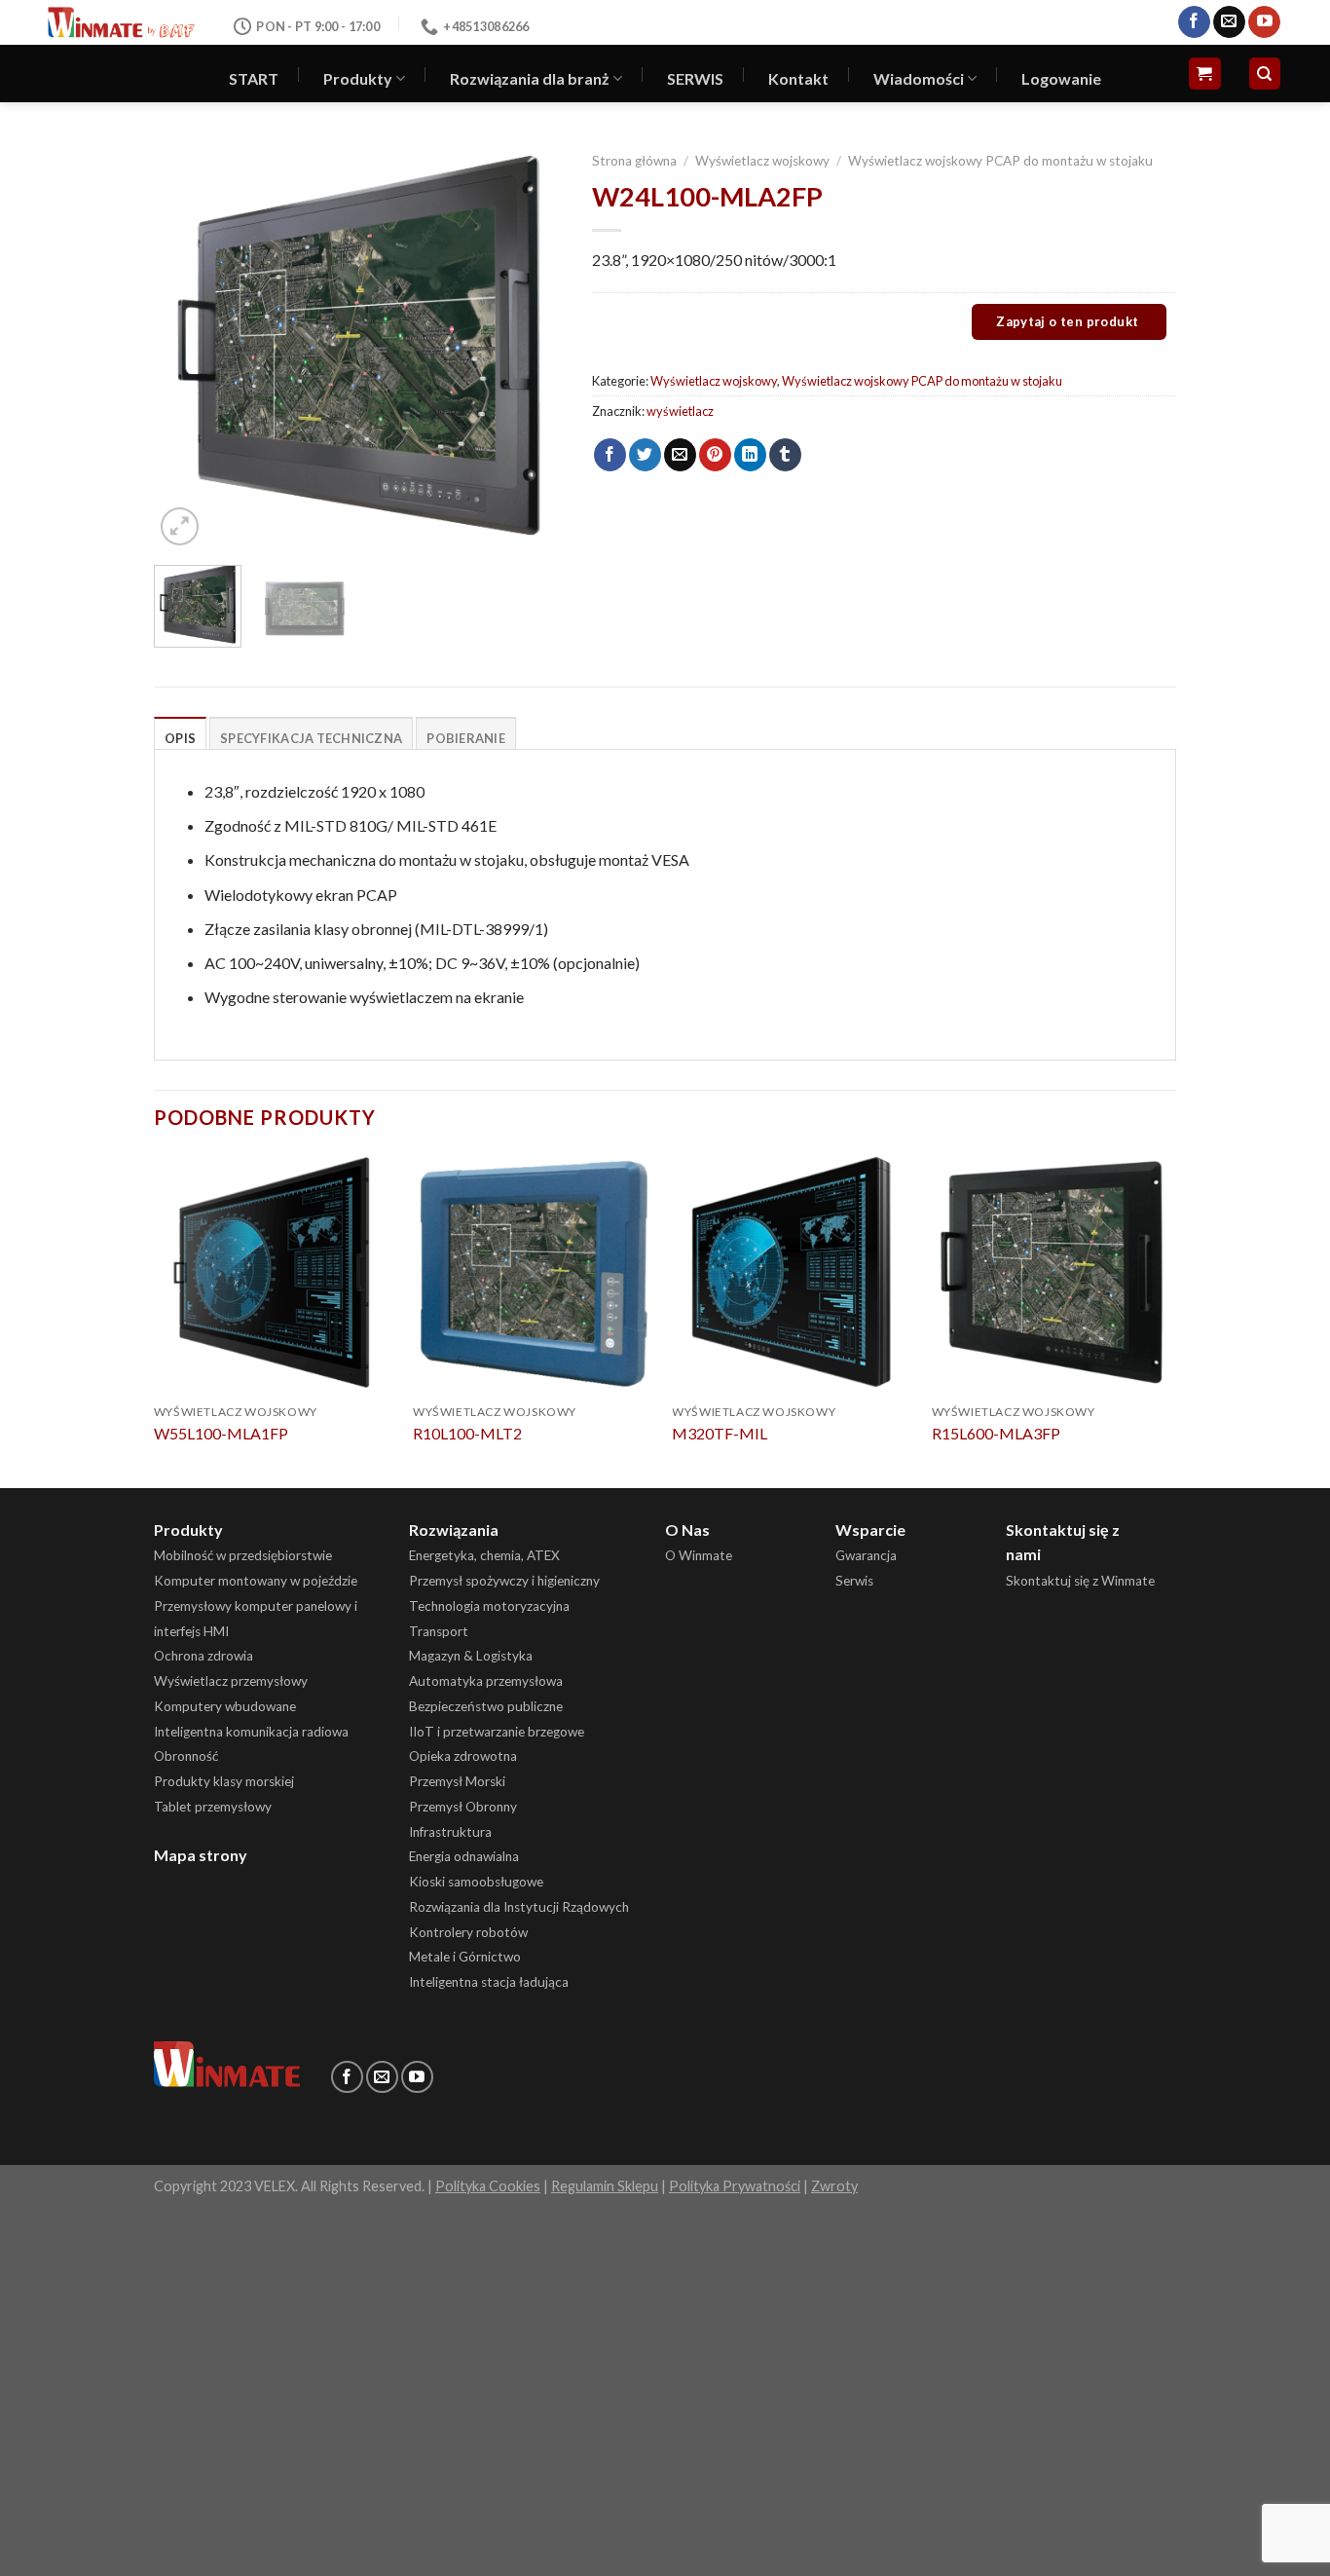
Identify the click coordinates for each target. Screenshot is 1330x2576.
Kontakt (798, 78)
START (254, 78)
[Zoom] (180, 526)
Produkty (358, 78)
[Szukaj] (1265, 74)
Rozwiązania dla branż (530, 78)
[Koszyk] (1205, 74)
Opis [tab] (180, 738)
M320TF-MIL (720, 1433)
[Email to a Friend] (680, 455)
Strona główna (634, 161)
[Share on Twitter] (645, 455)
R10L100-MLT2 (467, 1433)
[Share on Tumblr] (785, 455)
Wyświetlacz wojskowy (762, 161)
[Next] (530, 346)
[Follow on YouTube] (1264, 22)
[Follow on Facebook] (1194, 22)
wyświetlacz (680, 411)
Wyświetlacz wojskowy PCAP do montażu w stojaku (1000, 161)
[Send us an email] (1229, 22)
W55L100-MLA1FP (221, 1433)
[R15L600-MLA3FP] (1052, 1273)
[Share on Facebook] (610, 455)
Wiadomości (919, 78)
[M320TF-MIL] (792, 1273)
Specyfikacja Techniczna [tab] (311, 738)
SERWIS (695, 78)
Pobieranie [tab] (466, 738)
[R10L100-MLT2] (533, 1273)
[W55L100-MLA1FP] (274, 1273)
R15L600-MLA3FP (996, 1433)
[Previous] (187, 346)
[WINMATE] (121, 22)
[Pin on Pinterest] (715, 455)
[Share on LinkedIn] (750, 455)
